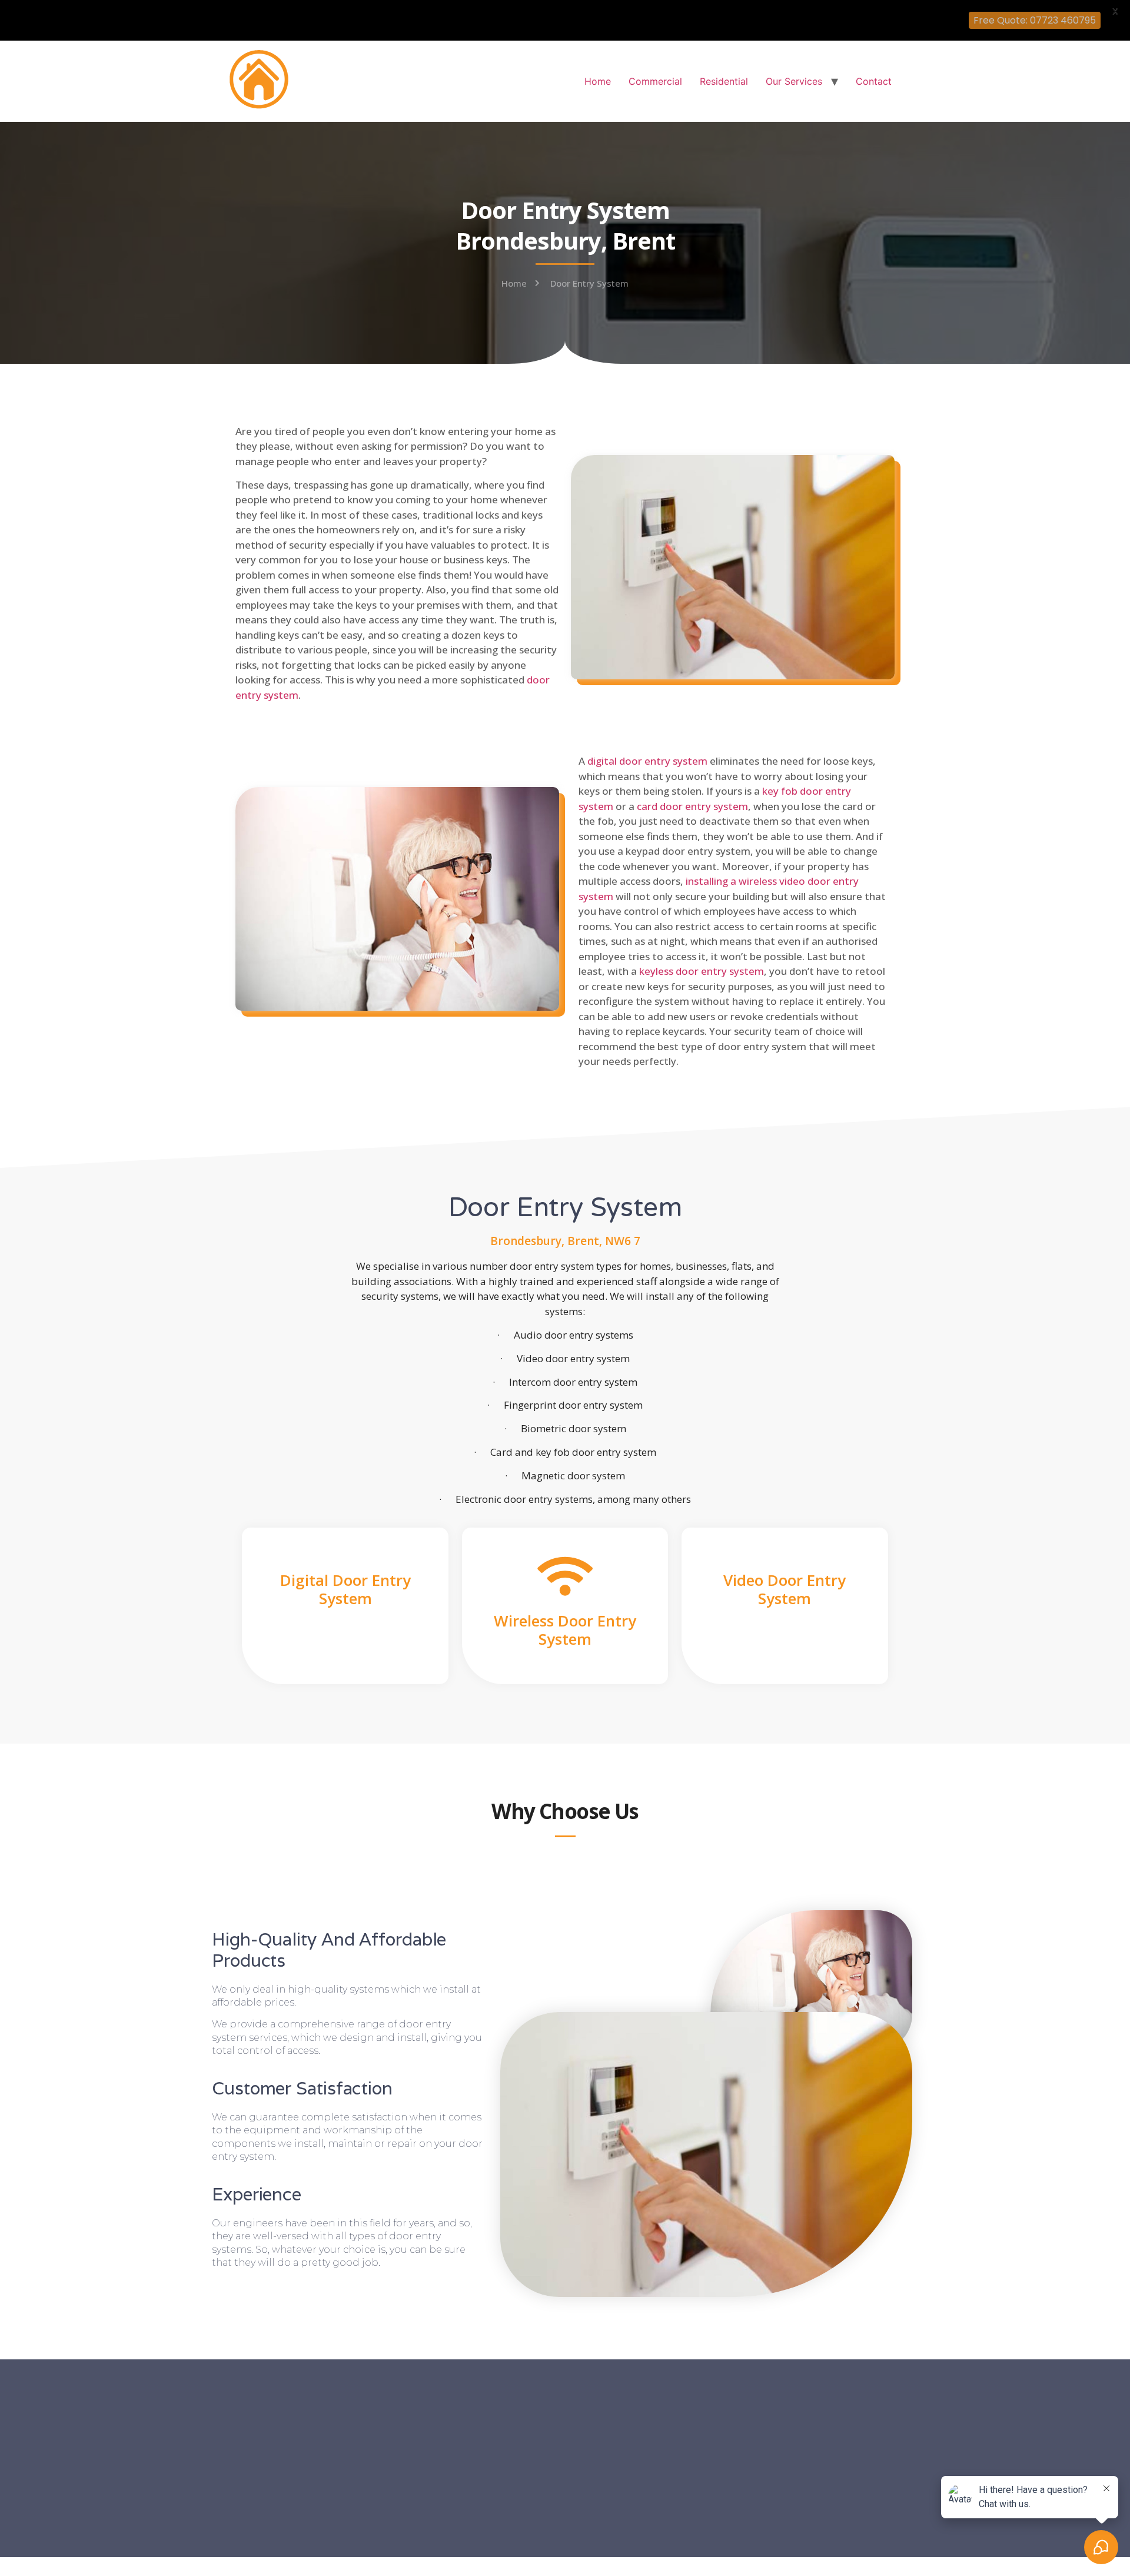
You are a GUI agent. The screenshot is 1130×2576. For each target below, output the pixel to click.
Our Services (794, 81)
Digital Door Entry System (345, 1589)
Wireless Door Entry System (565, 1630)
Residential (724, 81)
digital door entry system (647, 761)
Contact (874, 81)
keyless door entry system (702, 971)
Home (598, 81)
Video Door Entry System (785, 1589)
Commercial (655, 81)
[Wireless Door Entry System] (565, 1576)
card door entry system (692, 806)
